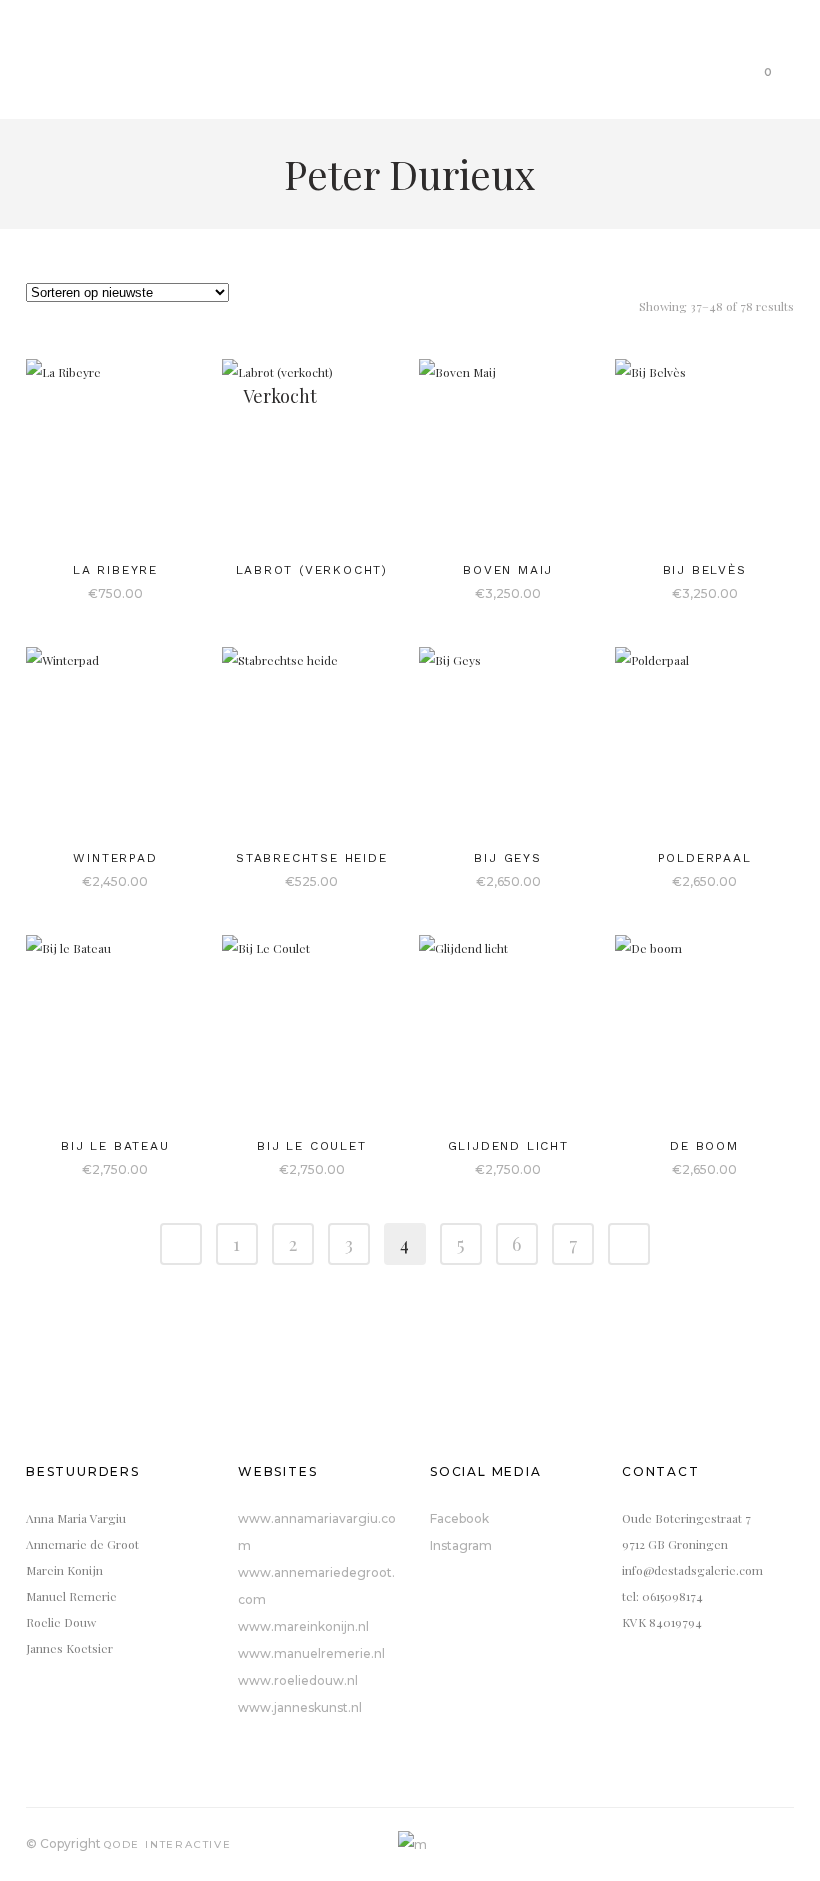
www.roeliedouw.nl (298, 1680)
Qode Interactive (168, 1844)
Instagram (461, 1545)
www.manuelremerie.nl (311, 1653)
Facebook (459, 1518)
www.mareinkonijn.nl (303, 1626)
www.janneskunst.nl (300, 1707)
